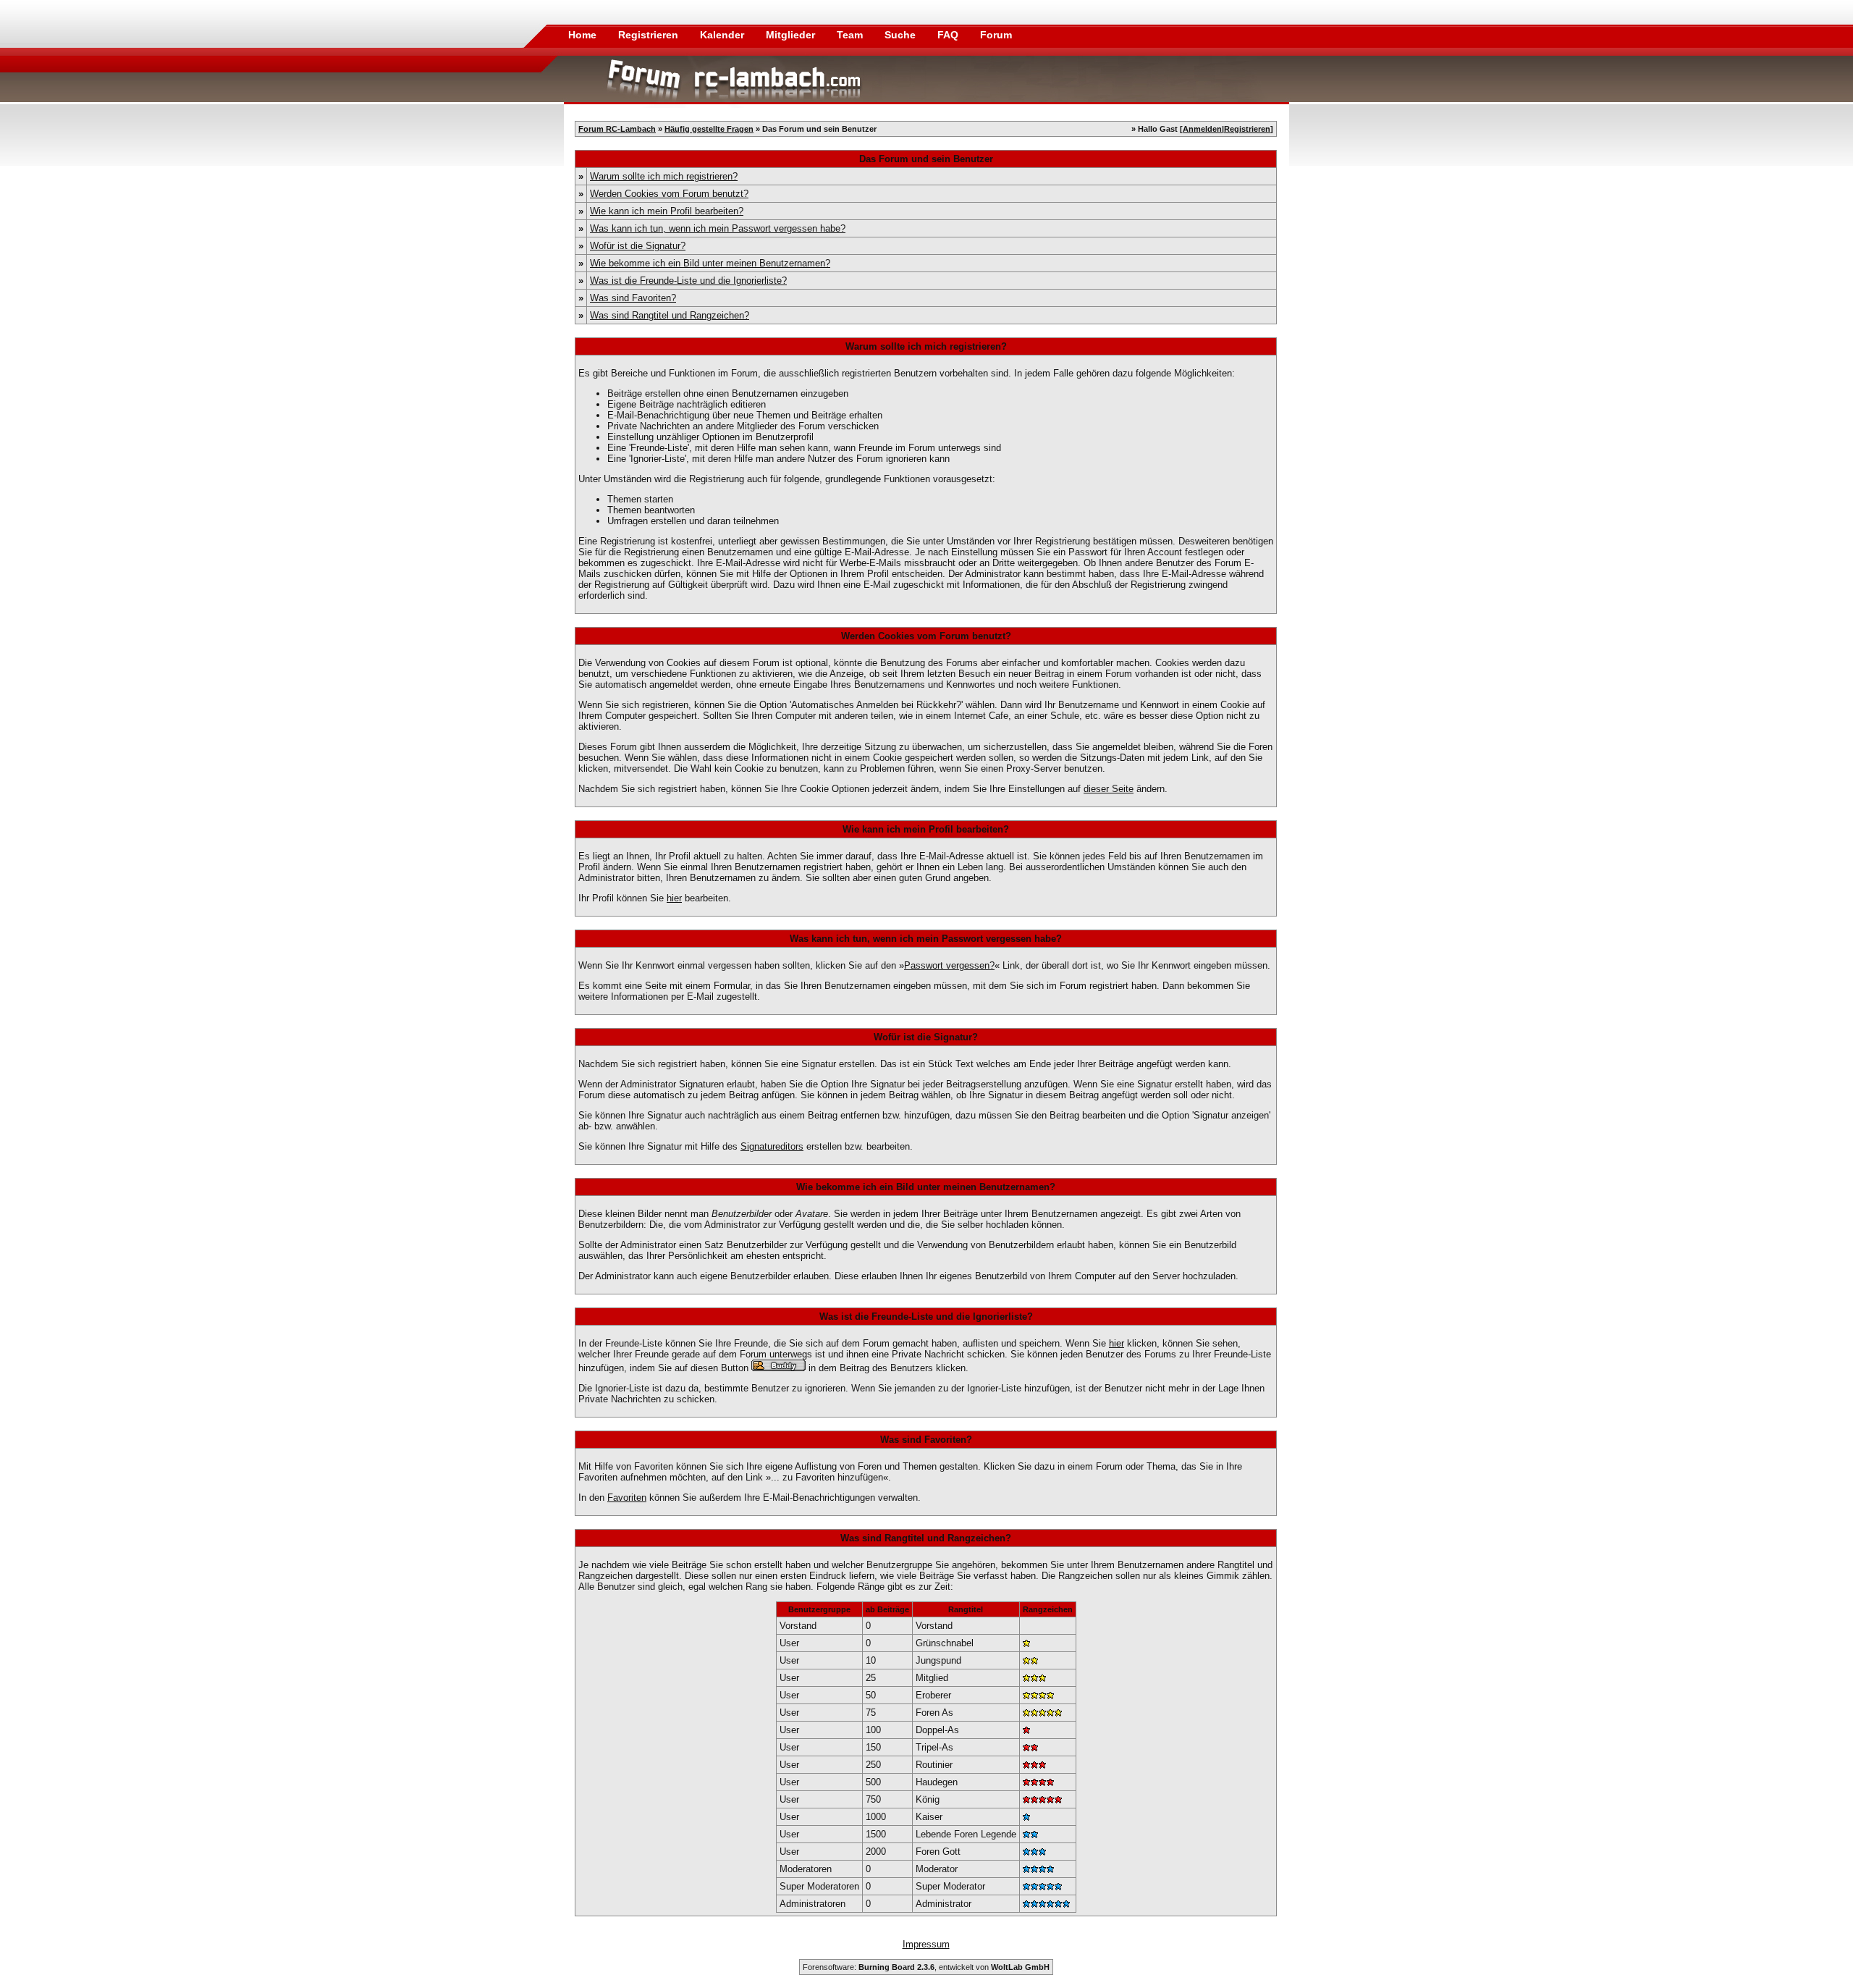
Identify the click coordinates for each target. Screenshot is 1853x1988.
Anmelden (1202, 129)
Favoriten (627, 1498)
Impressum (926, 1944)
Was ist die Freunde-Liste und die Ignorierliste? (688, 281)
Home (582, 35)
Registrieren (650, 35)
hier (674, 898)
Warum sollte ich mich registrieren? (664, 176)
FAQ (949, 35)
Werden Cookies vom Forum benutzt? (669, 194)
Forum (996, 35)
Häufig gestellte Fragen (709, 129)
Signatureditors (772, 1146)
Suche (902, 35)
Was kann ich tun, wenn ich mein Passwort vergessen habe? (718, 228)
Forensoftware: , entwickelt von (926, 1967)
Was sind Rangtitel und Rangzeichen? (670, 315)
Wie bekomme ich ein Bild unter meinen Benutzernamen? (710, 263)
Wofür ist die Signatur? (638, 246)
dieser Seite (1109, 789)
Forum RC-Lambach (617, 129)
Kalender (723, 35)
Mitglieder (792, 35)
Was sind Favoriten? (633, 298)
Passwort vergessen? (949, 965)
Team (851, 35)
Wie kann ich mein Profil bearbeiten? (667, 211)
